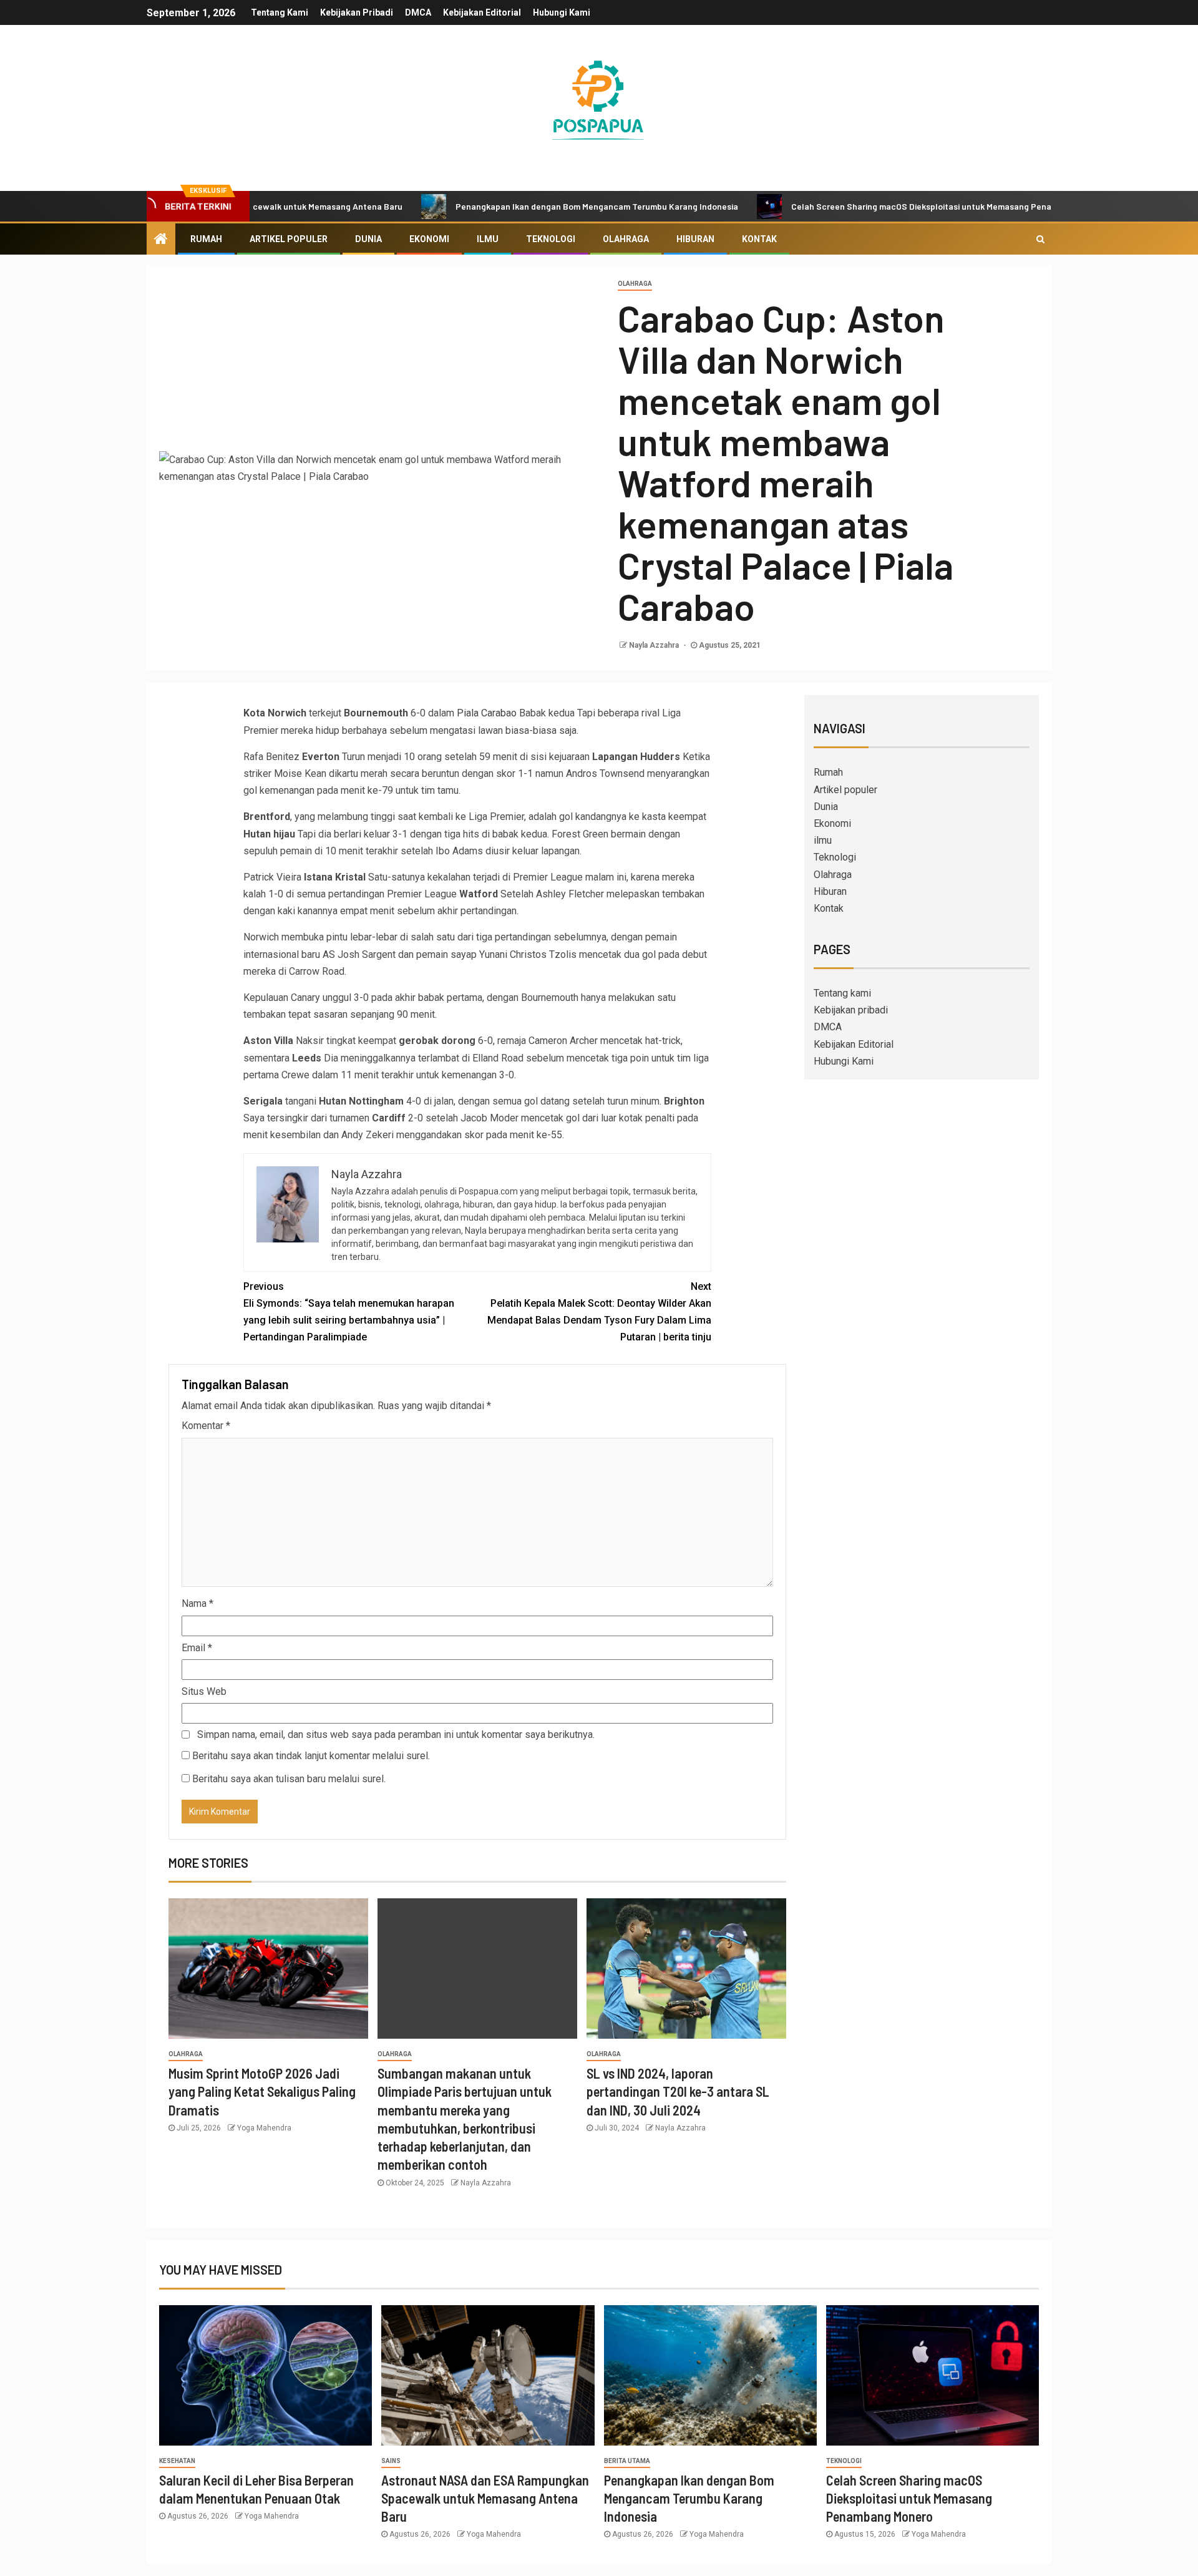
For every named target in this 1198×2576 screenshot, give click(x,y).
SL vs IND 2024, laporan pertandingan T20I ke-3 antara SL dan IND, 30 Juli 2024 (678, 2091)
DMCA (418, 12)
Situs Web (204, 1691)
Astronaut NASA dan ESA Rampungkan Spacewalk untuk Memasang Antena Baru (485, 2498)
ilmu (488, 239)
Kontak (759, 239)
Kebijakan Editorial (482, 12)
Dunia (368, 239)
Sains (391, 2461)
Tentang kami (280, 12)
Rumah (206, 239)
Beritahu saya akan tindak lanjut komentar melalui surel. (311, 1756)
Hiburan (695, 239)
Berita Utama (627, 2461)
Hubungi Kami (562, 12)
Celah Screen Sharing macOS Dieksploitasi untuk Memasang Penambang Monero (874, 206)
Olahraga (626, 239)
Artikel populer (289, 239)
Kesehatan (177, 2461)
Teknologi (551, 239)
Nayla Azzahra (655, 645)
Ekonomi (429, 239)
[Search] (1040, 239)
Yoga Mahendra (264, 2128)
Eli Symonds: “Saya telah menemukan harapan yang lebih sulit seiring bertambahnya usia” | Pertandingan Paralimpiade (349, 1312)
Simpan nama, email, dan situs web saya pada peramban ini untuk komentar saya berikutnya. (396, 1734)
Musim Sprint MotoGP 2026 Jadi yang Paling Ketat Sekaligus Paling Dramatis (262, 2091)
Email (197, 1648)
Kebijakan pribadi (357, 12)
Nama (197, 1603)
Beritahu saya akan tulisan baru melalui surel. (289, 1779)
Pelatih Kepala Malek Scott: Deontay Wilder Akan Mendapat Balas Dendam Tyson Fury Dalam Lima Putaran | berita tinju (599, 1312)
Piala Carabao (487, 713)
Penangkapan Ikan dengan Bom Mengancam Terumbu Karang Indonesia (520, 206)
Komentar (206, 1426)
